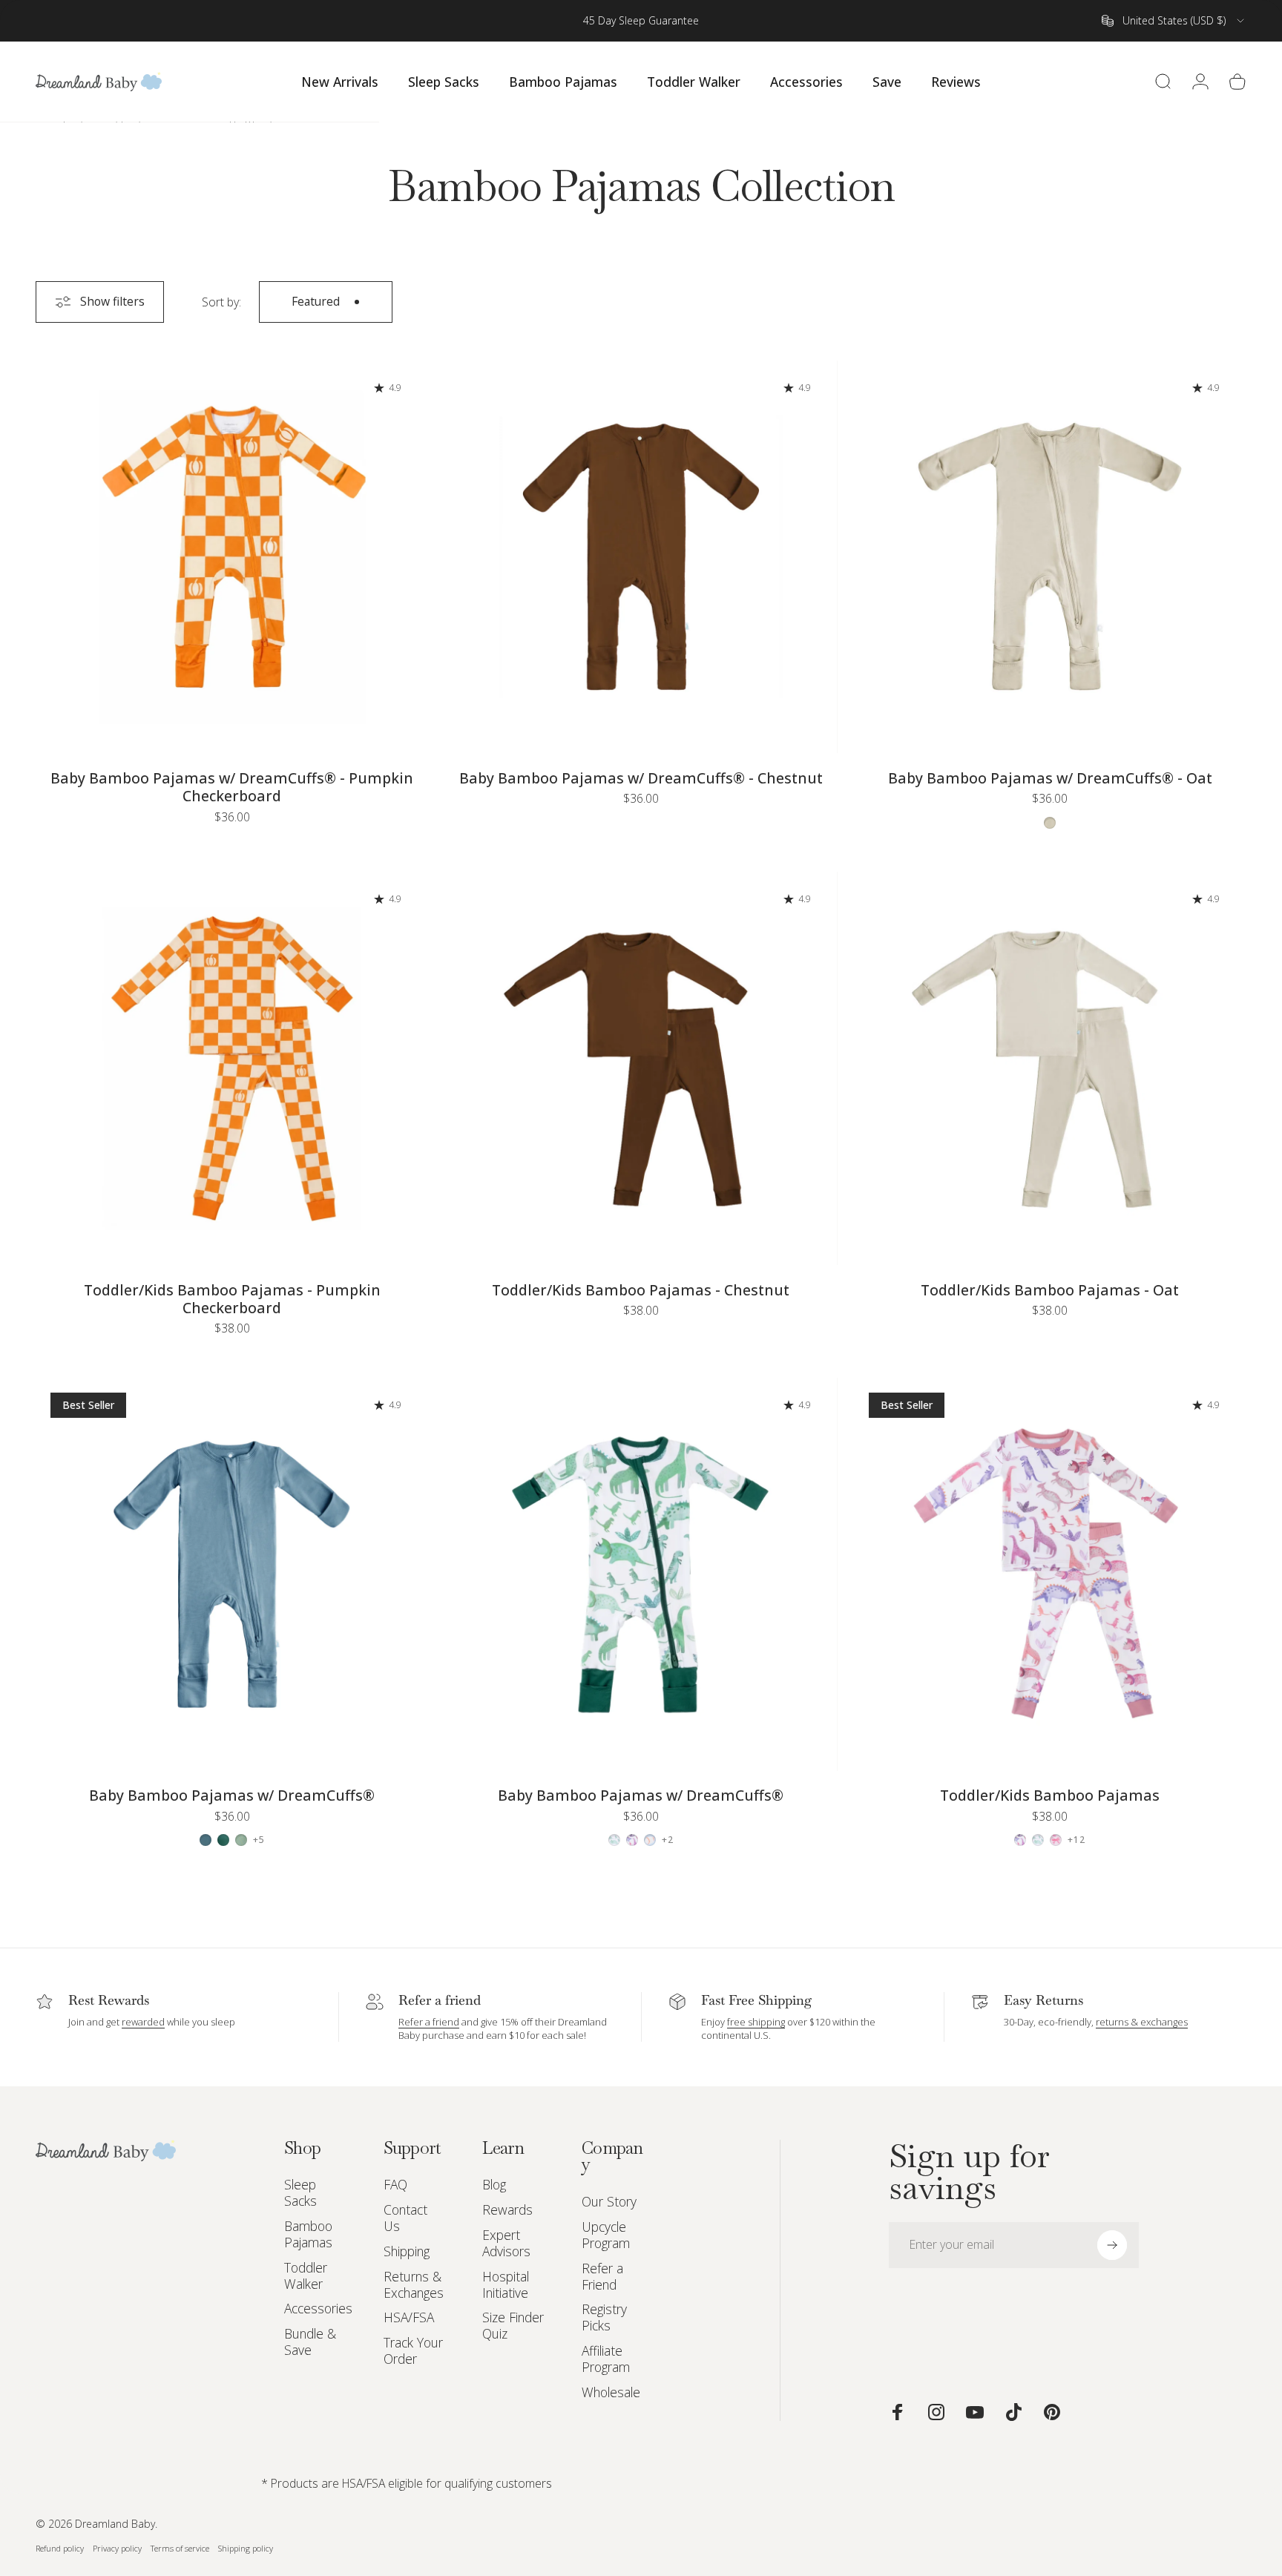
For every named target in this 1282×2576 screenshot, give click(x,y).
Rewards (507, 2210)
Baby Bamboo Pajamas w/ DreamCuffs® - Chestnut (641, 778)
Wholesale (611, 2393)
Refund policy (60, 2547)
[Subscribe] (1112, 2245)
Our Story (609, 2202)
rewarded (143, 2022)
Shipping (407, 2252)
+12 (1077, 1840)
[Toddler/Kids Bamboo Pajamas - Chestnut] (641, 1068)
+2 (668, 1840)
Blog (494, 2185)
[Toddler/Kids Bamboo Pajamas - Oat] (1050, 1068)
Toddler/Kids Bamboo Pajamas (1050, 1795)
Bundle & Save (310, 2342)
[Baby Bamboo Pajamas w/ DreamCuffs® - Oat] (1050, 557)
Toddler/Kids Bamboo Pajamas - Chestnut (641, 1290)
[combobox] (1174, 21)
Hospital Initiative (506, 2285)
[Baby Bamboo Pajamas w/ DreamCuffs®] (232, 1574)
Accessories (318, 2309)
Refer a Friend (602, 2277)
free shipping (756, 2022)
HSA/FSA (409, 2318)
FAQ (395, 2185)
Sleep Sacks (300, 2193)
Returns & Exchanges (414, 2285)
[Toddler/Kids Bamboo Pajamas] (1050, 1574)
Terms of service (180, 2547)
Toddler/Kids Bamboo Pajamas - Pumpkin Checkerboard (232, 1299)
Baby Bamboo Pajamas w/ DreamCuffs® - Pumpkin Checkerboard (232, 787)
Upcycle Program (606, 2235)
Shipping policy (246, 2547)
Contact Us (405, 2218)
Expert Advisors (506, 2244)
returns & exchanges (1142, 2022)
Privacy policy (117, 2547)
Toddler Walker (306, 2276)
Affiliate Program (606, 2359)
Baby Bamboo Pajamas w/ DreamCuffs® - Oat (1050, 778)
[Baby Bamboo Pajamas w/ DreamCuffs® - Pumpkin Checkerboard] (232, 557)
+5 (259, 1840)
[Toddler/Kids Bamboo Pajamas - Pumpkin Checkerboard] (232, 1068)
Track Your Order (413, 2351)
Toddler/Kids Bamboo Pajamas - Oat (1050, 1290)
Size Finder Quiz (513, 2326)
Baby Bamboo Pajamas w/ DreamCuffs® (232, 1795)
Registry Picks (604, 2318)
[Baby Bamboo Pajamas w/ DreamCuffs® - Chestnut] (641, 557)
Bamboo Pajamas (308, 2235)
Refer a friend (429, 2022)
